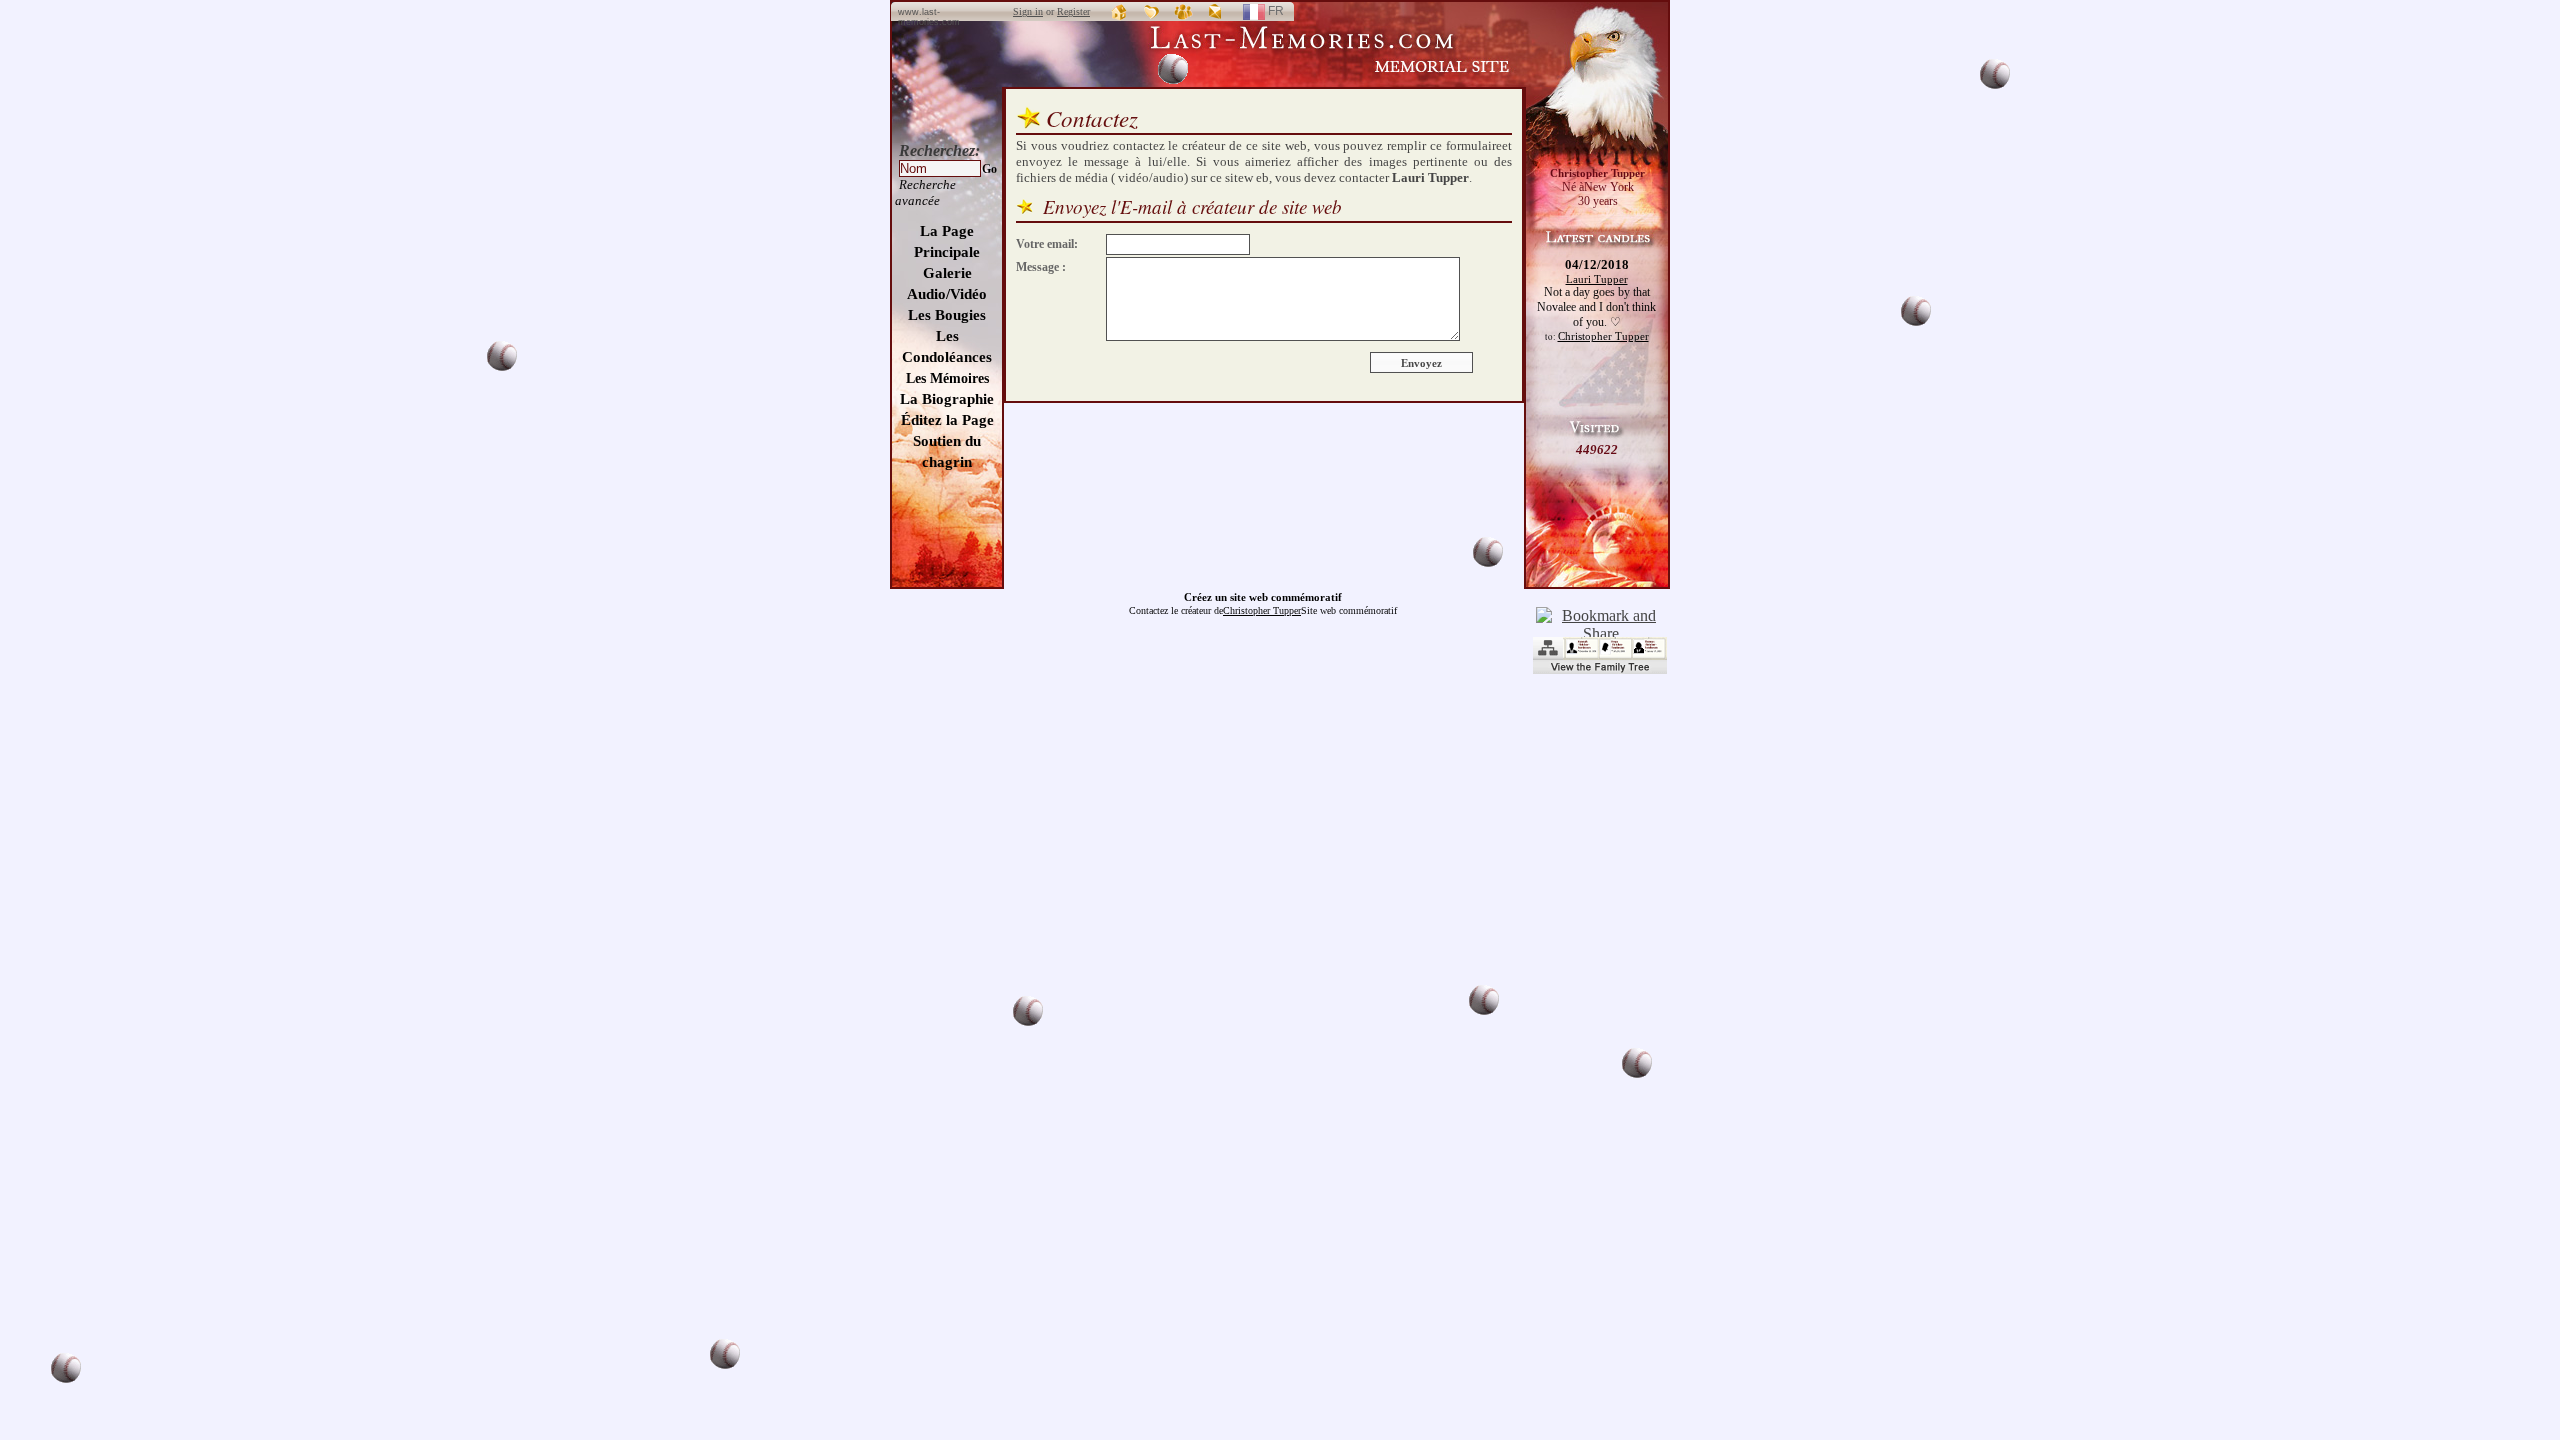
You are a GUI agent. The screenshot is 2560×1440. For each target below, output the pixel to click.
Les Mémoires (947, 378)
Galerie (947, 273)
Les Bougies (947, 315)
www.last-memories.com (929, 17)
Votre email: (1047, 244)
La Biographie (947, 399)
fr (1284, 13)
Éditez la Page (947, 420)
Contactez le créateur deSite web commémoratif (1263, 610)
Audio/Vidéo (947, 294)
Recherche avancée (925, 192)
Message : (1041, 267)
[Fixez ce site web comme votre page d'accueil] (1120, 11)
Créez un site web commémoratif (1263, 597)
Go (989, 169)
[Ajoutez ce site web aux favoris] (1152, 11)
